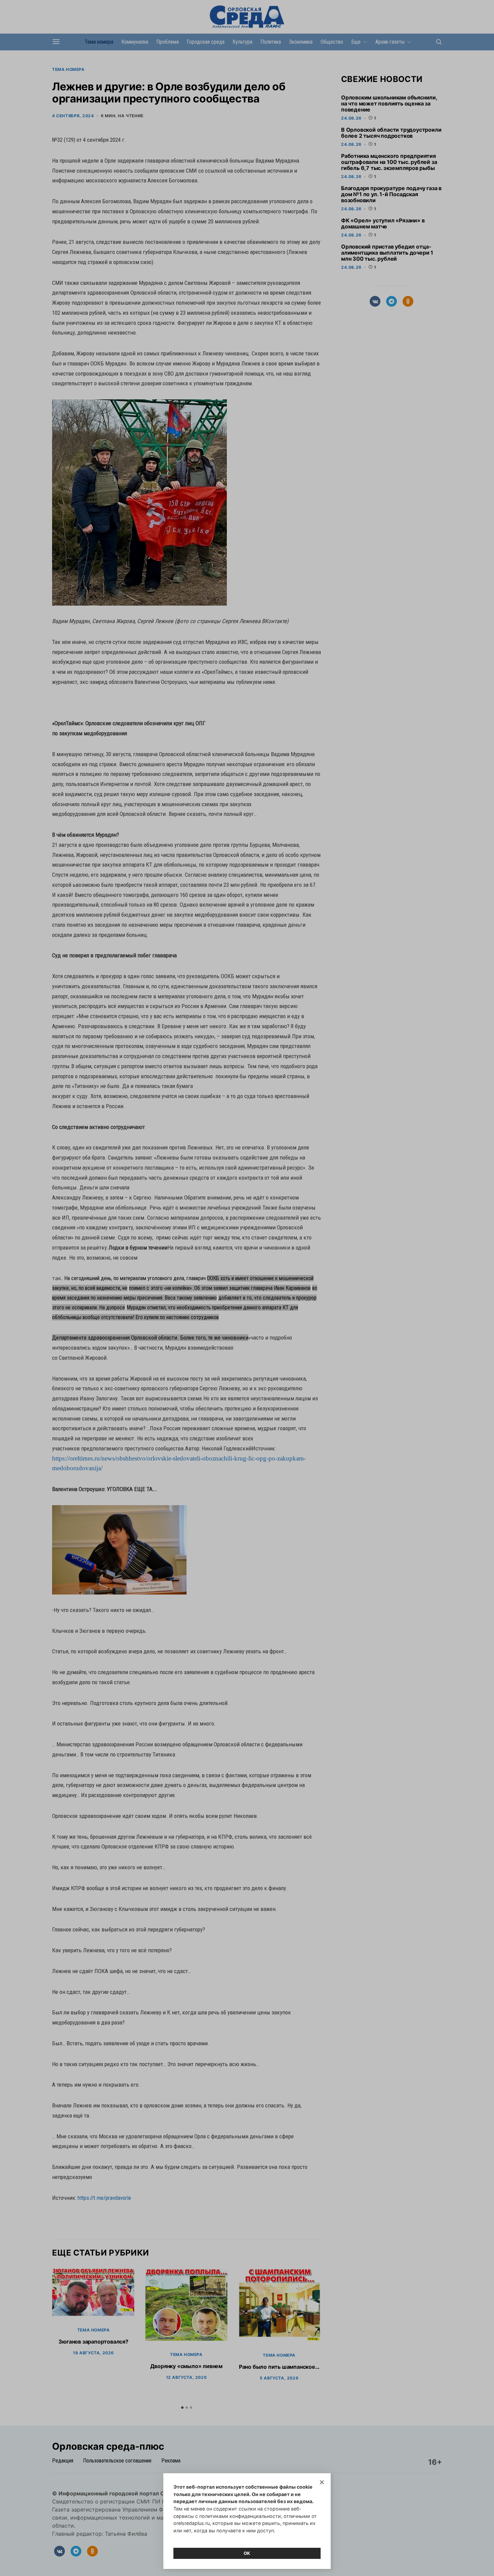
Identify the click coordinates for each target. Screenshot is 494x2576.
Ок (247, 2553)
